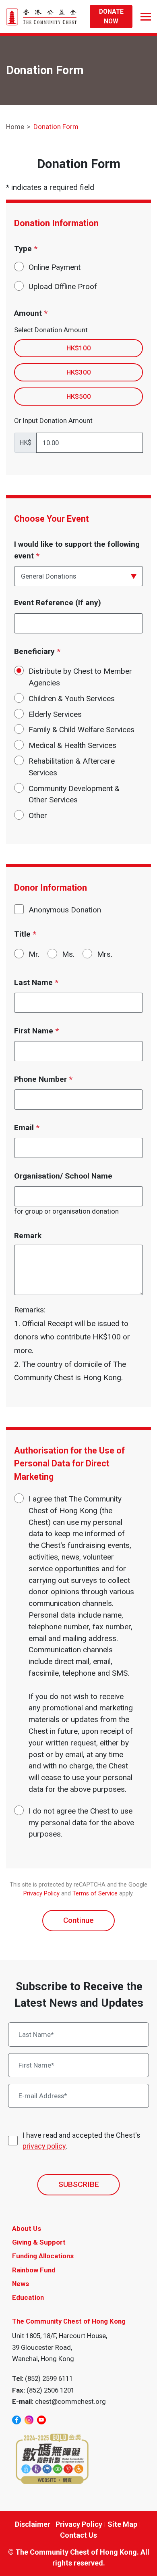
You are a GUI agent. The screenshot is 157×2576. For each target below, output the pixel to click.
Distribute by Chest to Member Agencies (80, 677)
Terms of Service (95, 1894)
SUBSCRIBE (79, 2184)
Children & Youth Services (72, 699)
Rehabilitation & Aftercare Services (72, 767)
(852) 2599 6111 (49, 2378)
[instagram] (29, 2420)
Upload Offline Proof (63, 286)
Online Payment (55, 267)
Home (15, 127)
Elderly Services (55, 714)
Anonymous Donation (65, 910)
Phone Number (43, 1079)
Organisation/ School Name (63, 1176)
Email (27, 1128)
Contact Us (78, 2535)
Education (28, 2297)
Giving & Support (39, 2242)
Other (38, 815)
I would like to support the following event (77, 550)
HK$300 (79, 372)
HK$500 (79, 396)
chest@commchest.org (70, 2401)
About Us (27, 2228)
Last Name (36, 982)
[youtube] (41, 2420)
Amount (31, 313)
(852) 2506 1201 (51, 2390)
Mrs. (105, 954)
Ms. (68, 954)
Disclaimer (33, 2524)
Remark (28, 1236)
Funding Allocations (43, 2256)
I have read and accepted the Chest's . (82, 2141)
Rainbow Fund (34, 2270)
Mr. (34, 954)
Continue (78, 1920)
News (21, 2284)
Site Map (122, 2524)
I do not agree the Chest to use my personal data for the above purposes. (81, 1823)
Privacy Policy (41, 1894)
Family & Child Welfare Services (82, 730)
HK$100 (79, 348)
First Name (36, 1031)
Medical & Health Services (72, 745)
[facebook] (17, 2420)
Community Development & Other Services (74, 794)
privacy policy (44, 2146)
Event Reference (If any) (58, 603)
